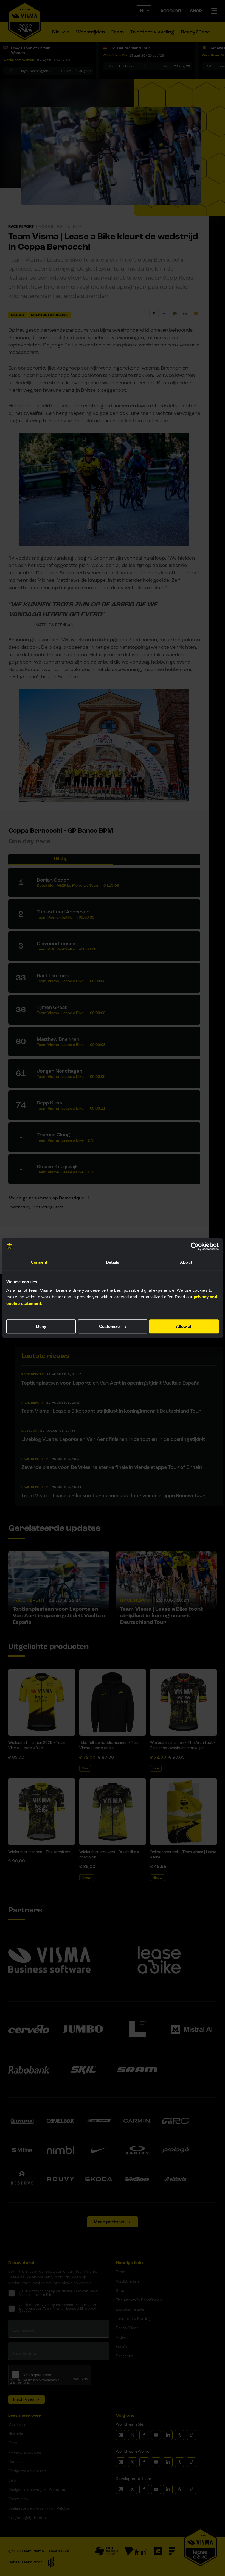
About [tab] (186, 1262)
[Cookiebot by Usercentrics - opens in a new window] (195, 1246)
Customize (109, 1326)
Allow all (184, 1326)
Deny (41, 1326)
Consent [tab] (39, 1262)
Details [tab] (113, 1262)
